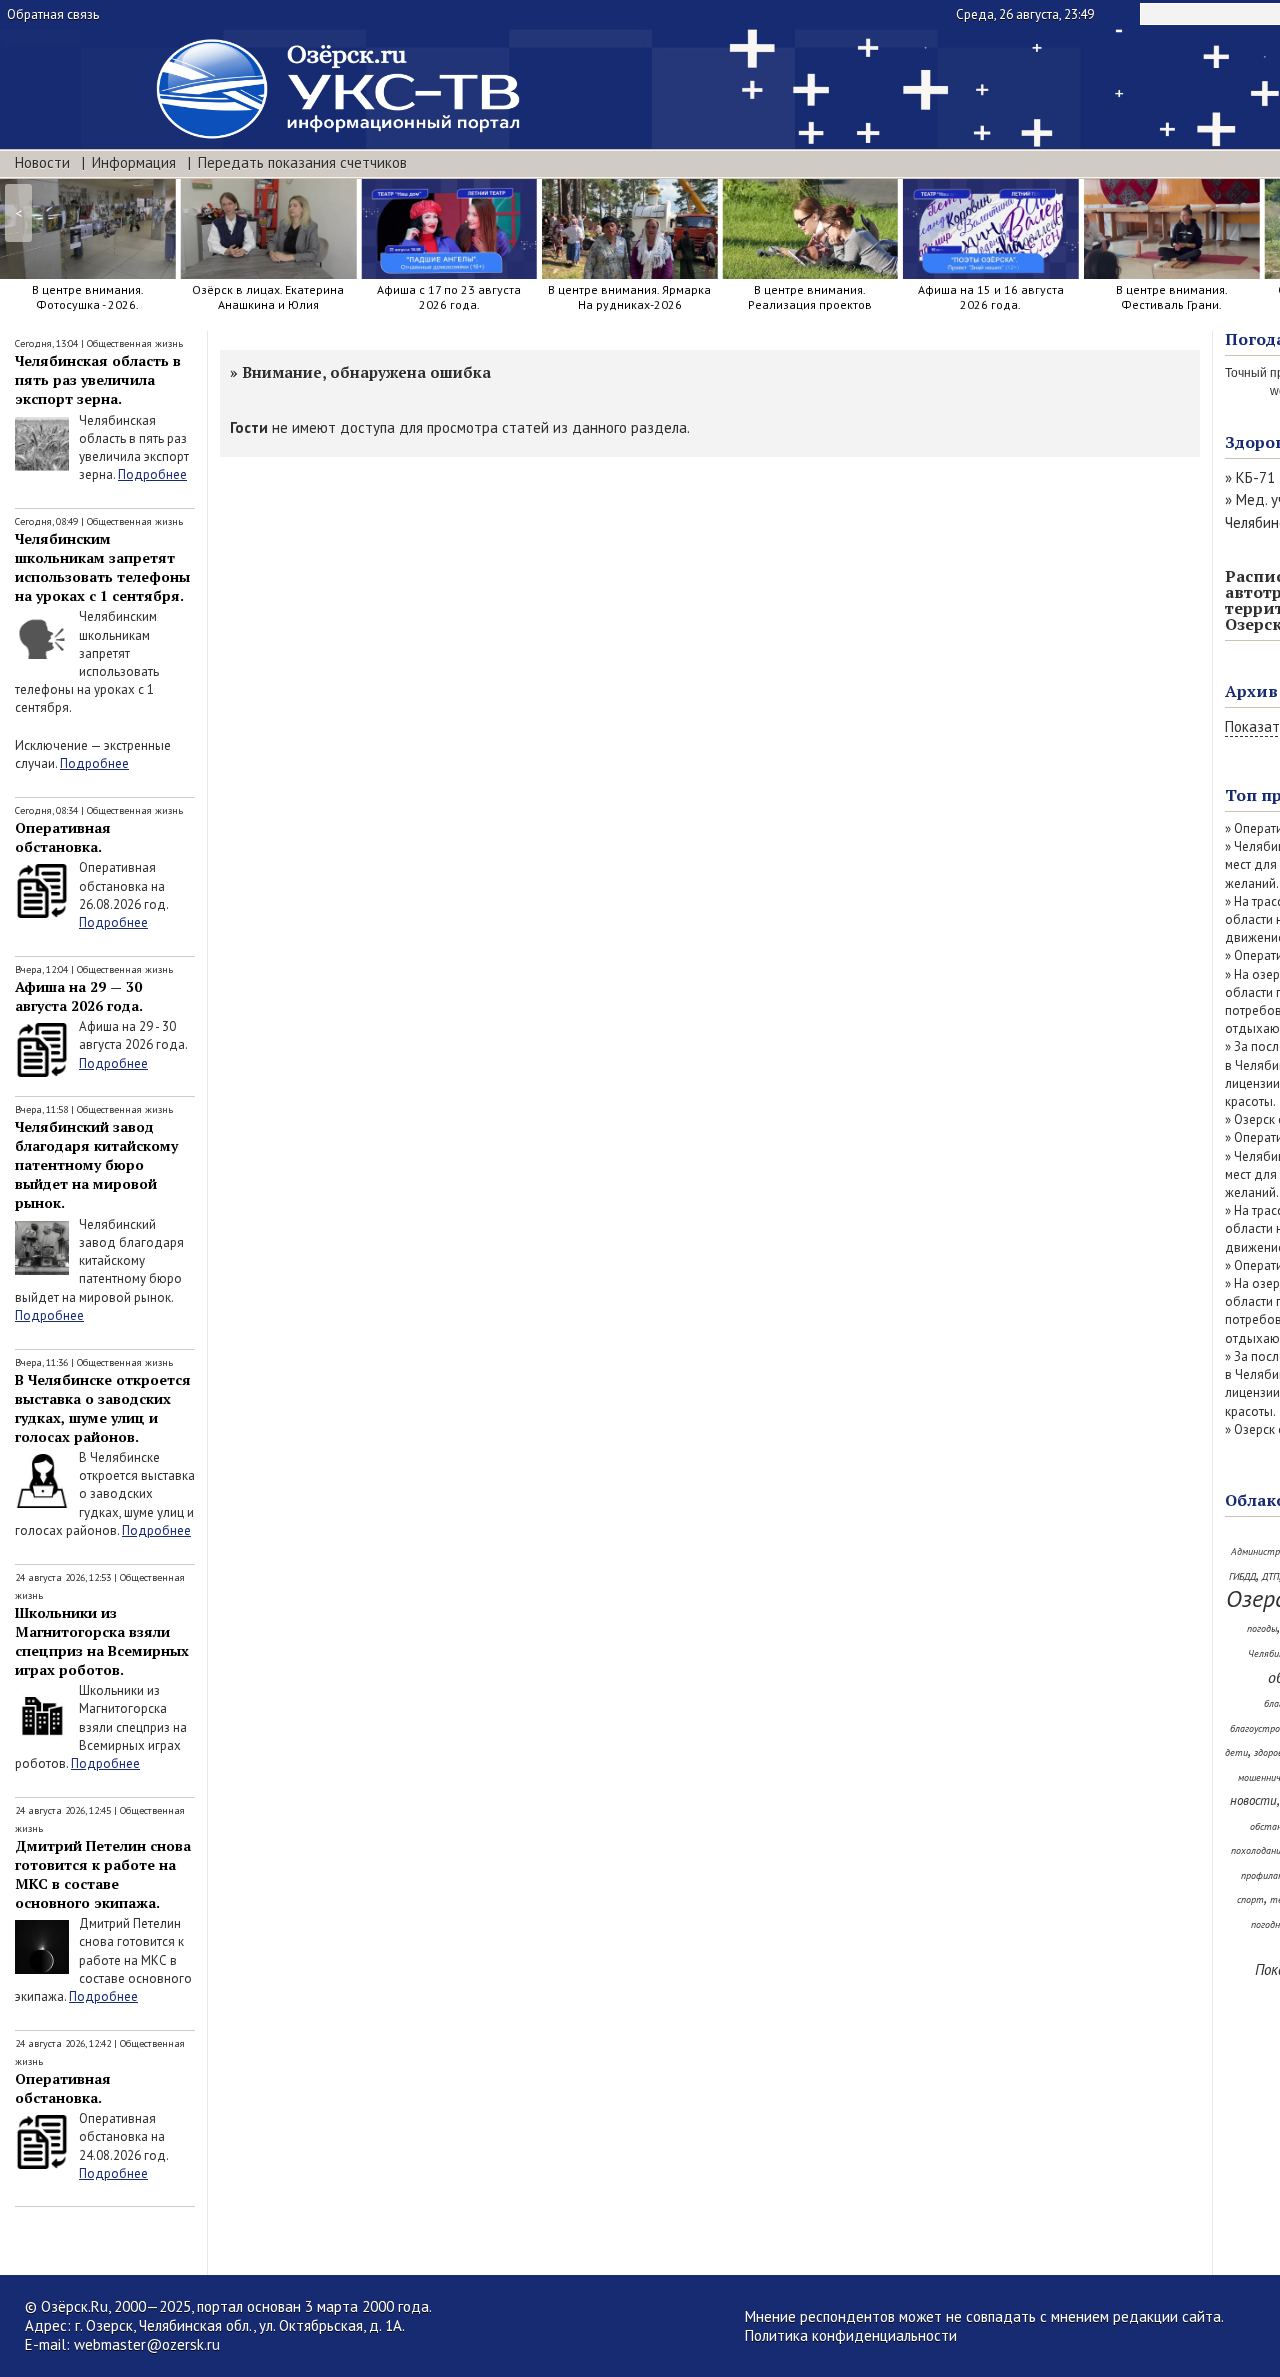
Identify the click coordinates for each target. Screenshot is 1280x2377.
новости (1253, 1800)
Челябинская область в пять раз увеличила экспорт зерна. (98, 379)
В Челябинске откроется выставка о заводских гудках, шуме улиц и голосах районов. (103, 1408)
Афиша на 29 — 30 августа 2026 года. (79, 996)
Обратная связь (53, 14)
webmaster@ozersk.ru (147, 2344)
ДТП (1270, 1576)
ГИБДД (1242, 1576)
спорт (1250, 1899)
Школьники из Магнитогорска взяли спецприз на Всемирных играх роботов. (102, 1641)
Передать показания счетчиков (302, 162)
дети (1236, 1752)
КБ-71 (1255, 477)
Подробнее (152, 474)
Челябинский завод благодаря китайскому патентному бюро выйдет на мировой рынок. (96, 1164)
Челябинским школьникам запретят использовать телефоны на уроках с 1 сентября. (102, 567)
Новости (42, 162)
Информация (134, 162)
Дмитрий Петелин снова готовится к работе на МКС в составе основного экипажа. (103, 1874)
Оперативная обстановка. (63, 837)
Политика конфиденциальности (851, 2335)
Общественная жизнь (135, 343)
